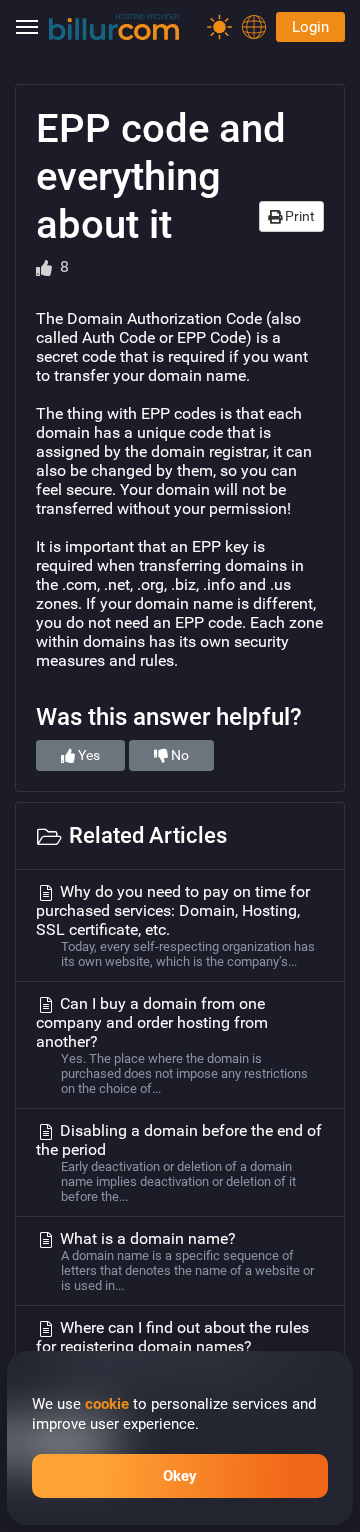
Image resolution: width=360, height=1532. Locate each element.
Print (298, 216)
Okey (180, 1476)
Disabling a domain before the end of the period (179, 1162)
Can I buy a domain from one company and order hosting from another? (172, 1045)
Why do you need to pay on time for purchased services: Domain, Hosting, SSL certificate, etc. (175, 925)
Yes (87, 755)
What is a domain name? (185, 1261)
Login (310, 27)
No (178, 755)
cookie (107, 1404)
